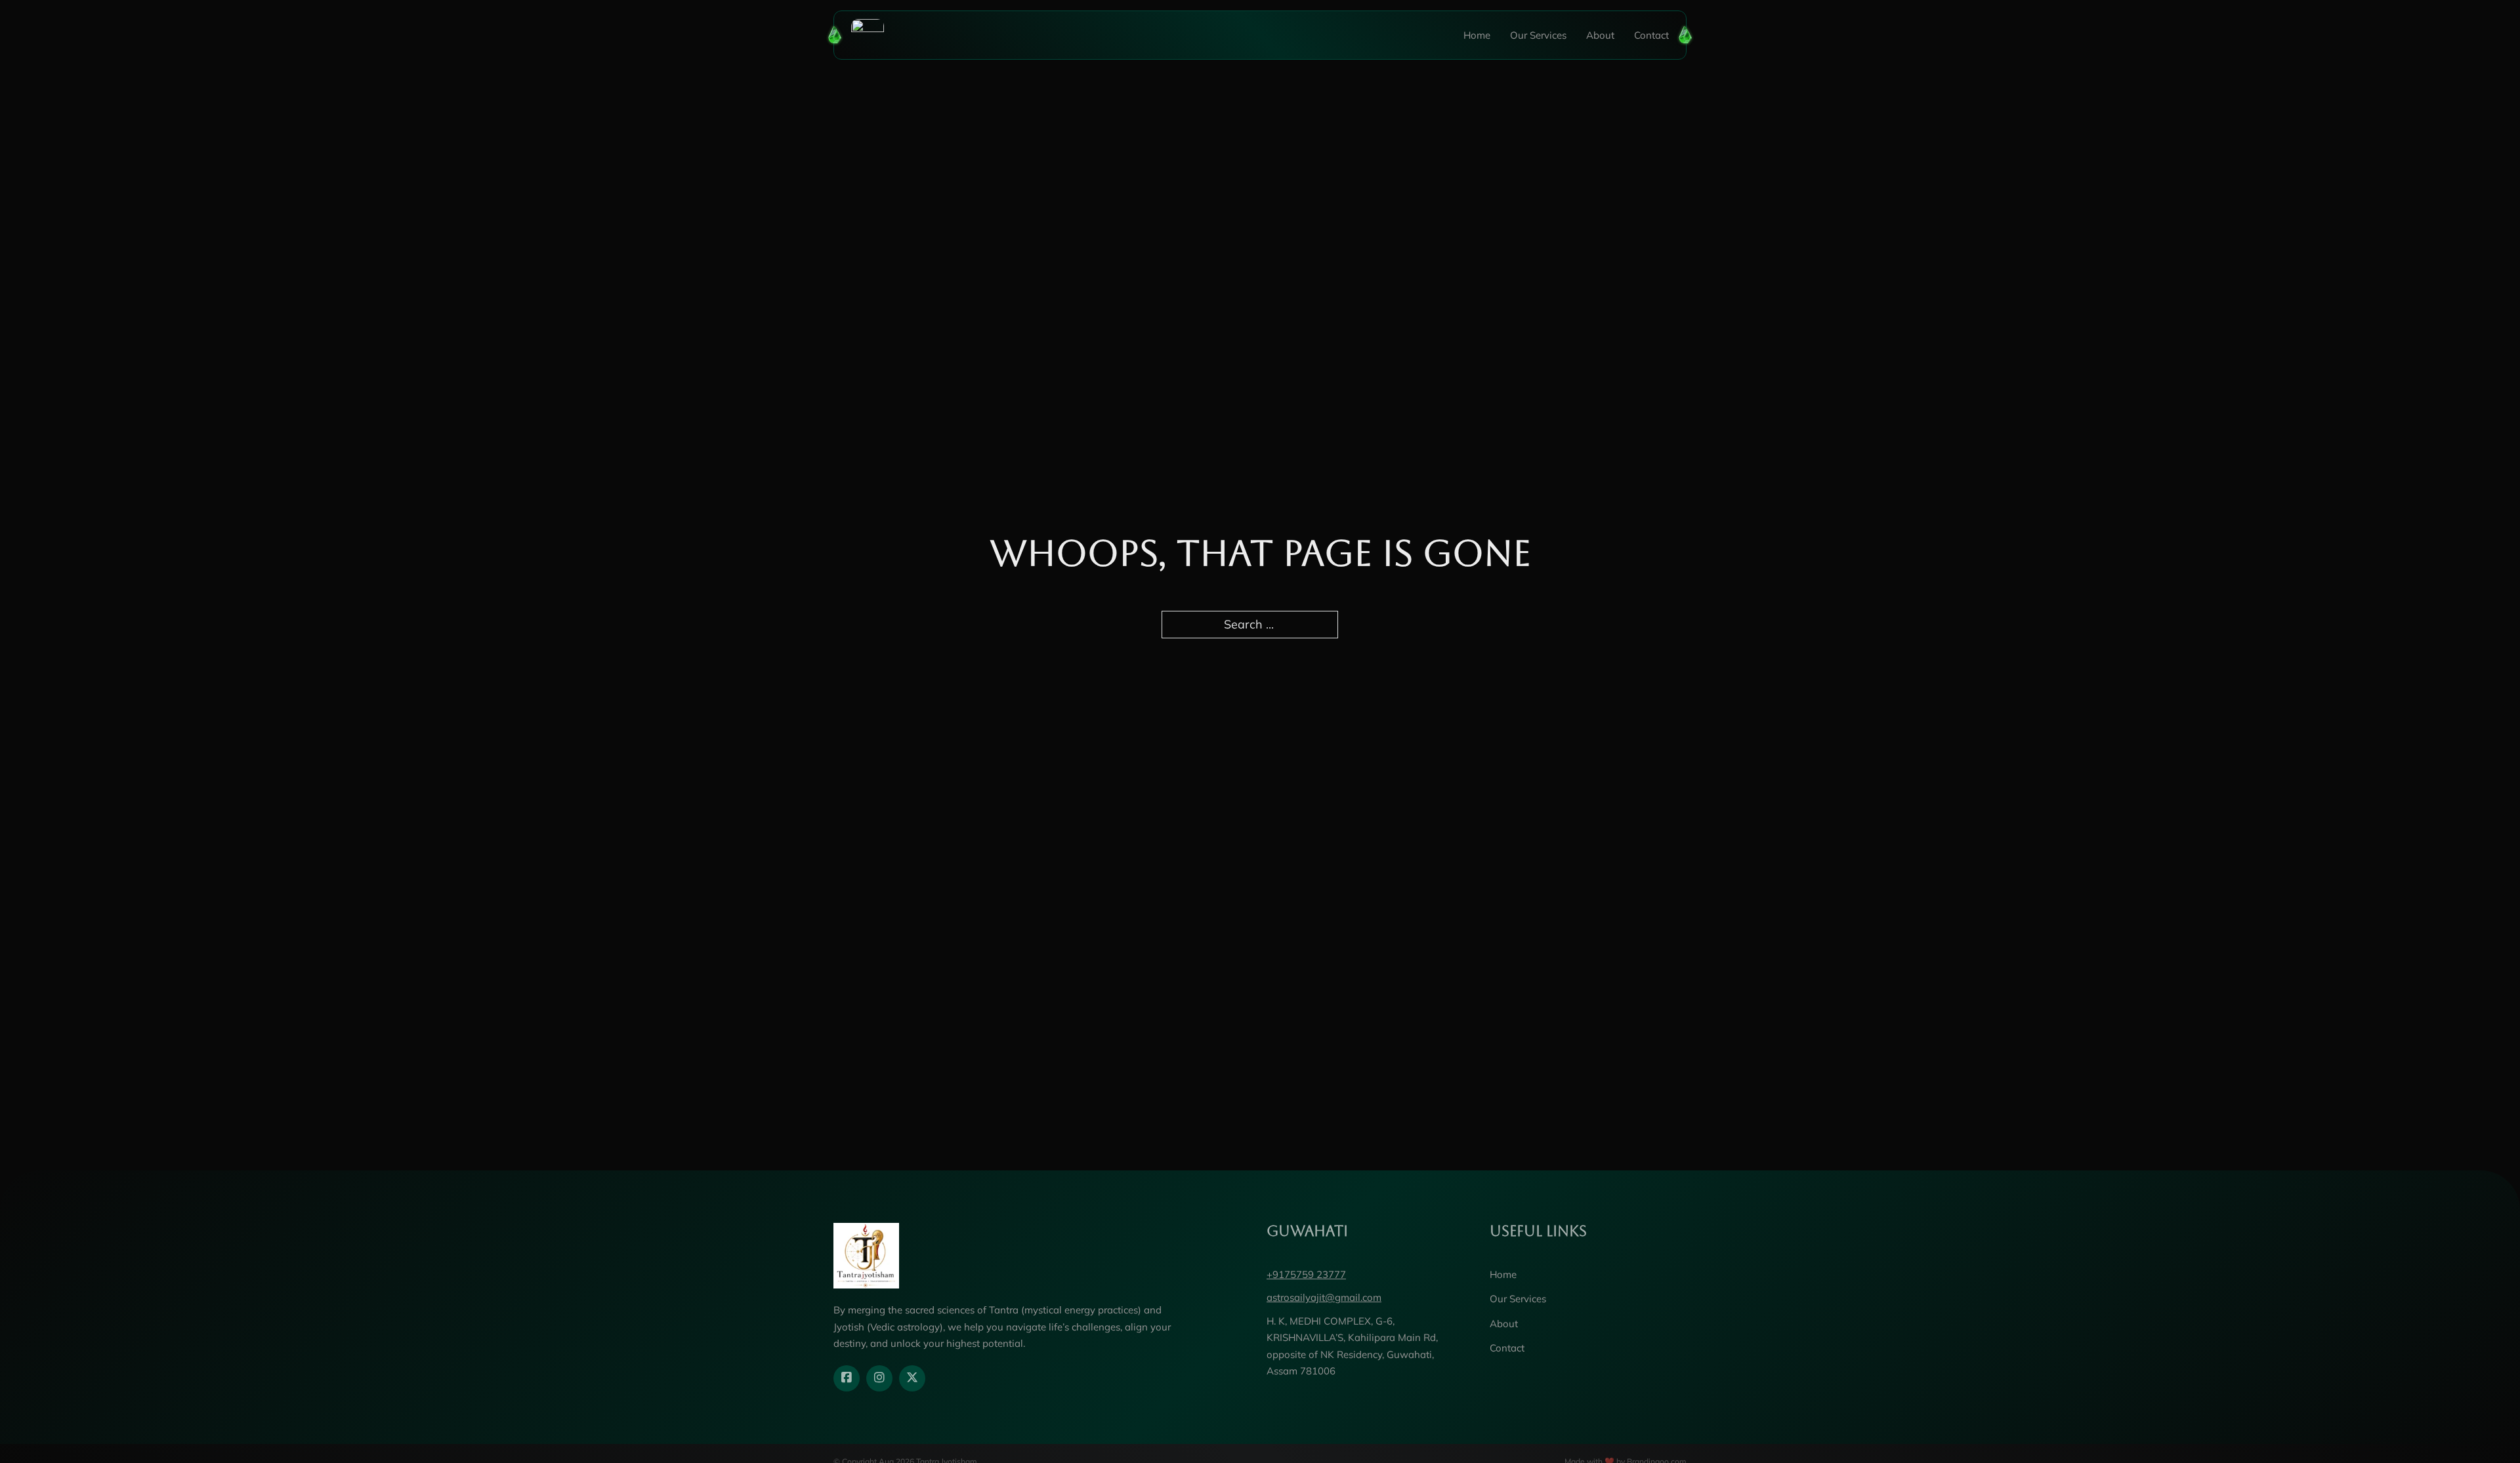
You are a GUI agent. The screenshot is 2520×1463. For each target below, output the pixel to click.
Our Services (1538, 35)
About (1600, 35)
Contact (1651, 35)
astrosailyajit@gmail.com (1324, 1297)
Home (1477, 35)
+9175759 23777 (1306, 1274)
